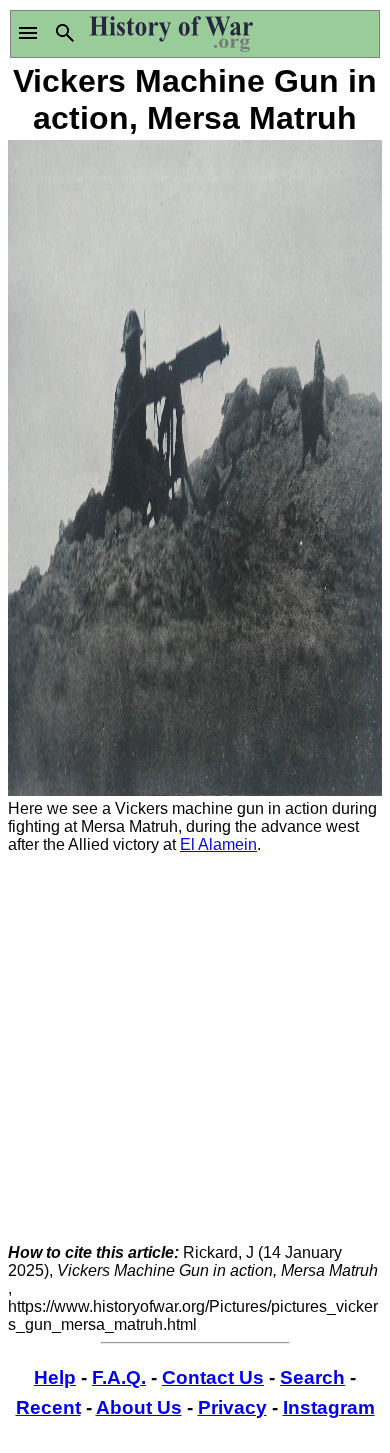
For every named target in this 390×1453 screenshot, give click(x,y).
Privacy (232, 1407)
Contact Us (213, 1377)
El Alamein (218, 844)
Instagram (329, 1407)
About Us (139, 1407)
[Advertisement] (195, 1049)
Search (312, 1377)
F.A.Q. (119, 1377)
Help (55, 1377)
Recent (48, 1407)
